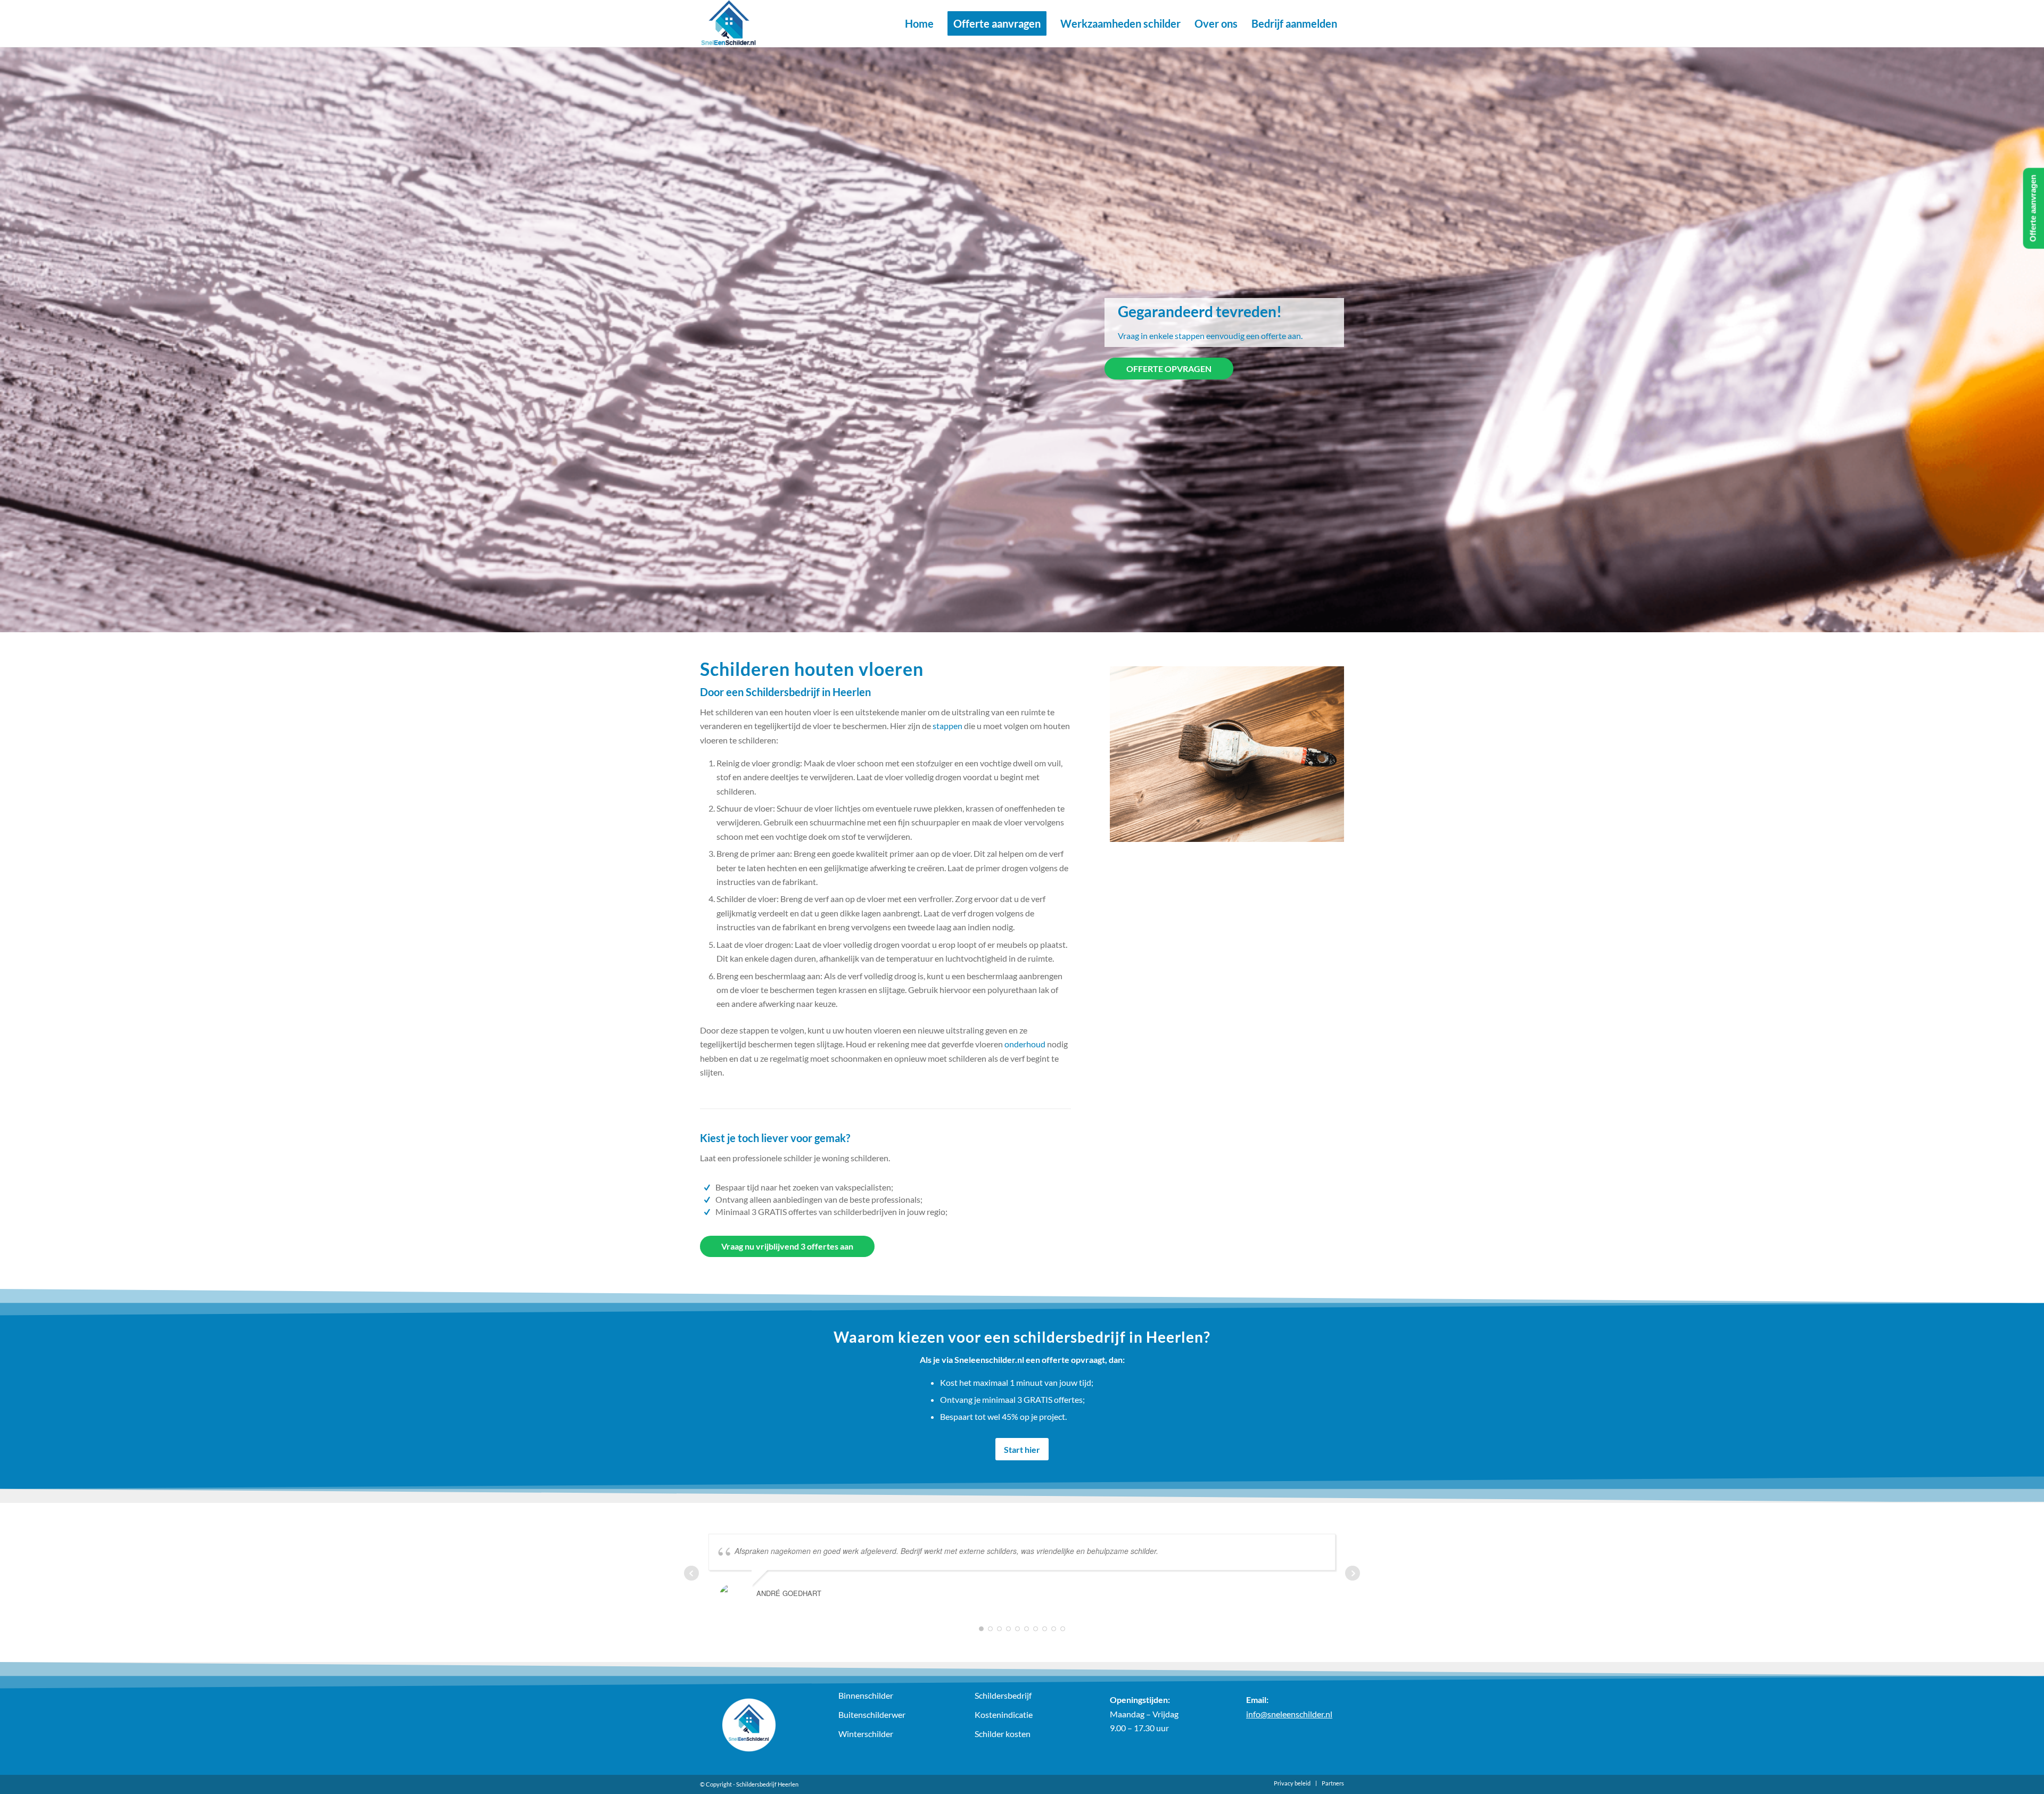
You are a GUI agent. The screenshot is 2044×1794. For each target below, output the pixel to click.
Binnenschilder (866, 1695)
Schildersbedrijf (1003, 1695)
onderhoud (1025, 1044)
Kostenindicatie (1004, 1714)
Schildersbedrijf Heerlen (767, 1784)
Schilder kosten (1003, 1734)
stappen (947, 726)
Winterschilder (866, 1734)
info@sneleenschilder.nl (1289, 1714)
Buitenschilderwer (872, 1714)
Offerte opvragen (1169, 369)
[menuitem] (919, 23)
